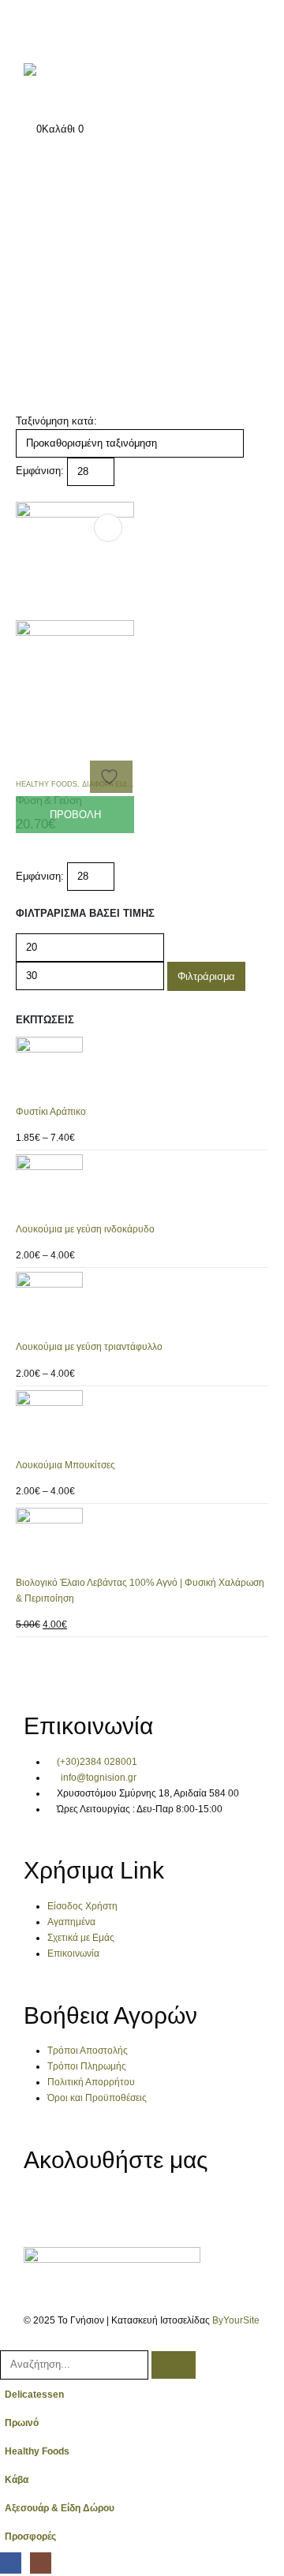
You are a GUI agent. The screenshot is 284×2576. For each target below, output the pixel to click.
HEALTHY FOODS (47, 784)
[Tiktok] (127, 2207)
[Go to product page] (142, 1070)
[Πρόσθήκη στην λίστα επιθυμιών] (111, 777)
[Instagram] (85, 2207)
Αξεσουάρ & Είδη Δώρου (60, 2508)
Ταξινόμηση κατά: (56, 421)
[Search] (174, 2365)
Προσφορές (30, 2536)
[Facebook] (43, 2207)
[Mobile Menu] (33, 28)
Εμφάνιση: (40, 471)
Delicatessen (34, 2394)
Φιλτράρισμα (206, 976)
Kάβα (17, 2479)
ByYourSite (236, 2320)
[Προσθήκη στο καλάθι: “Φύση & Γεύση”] (108, 528)
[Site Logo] (75, 84)
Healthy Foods (37, 2451)
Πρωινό (22, 2423)
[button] (22, 494)
